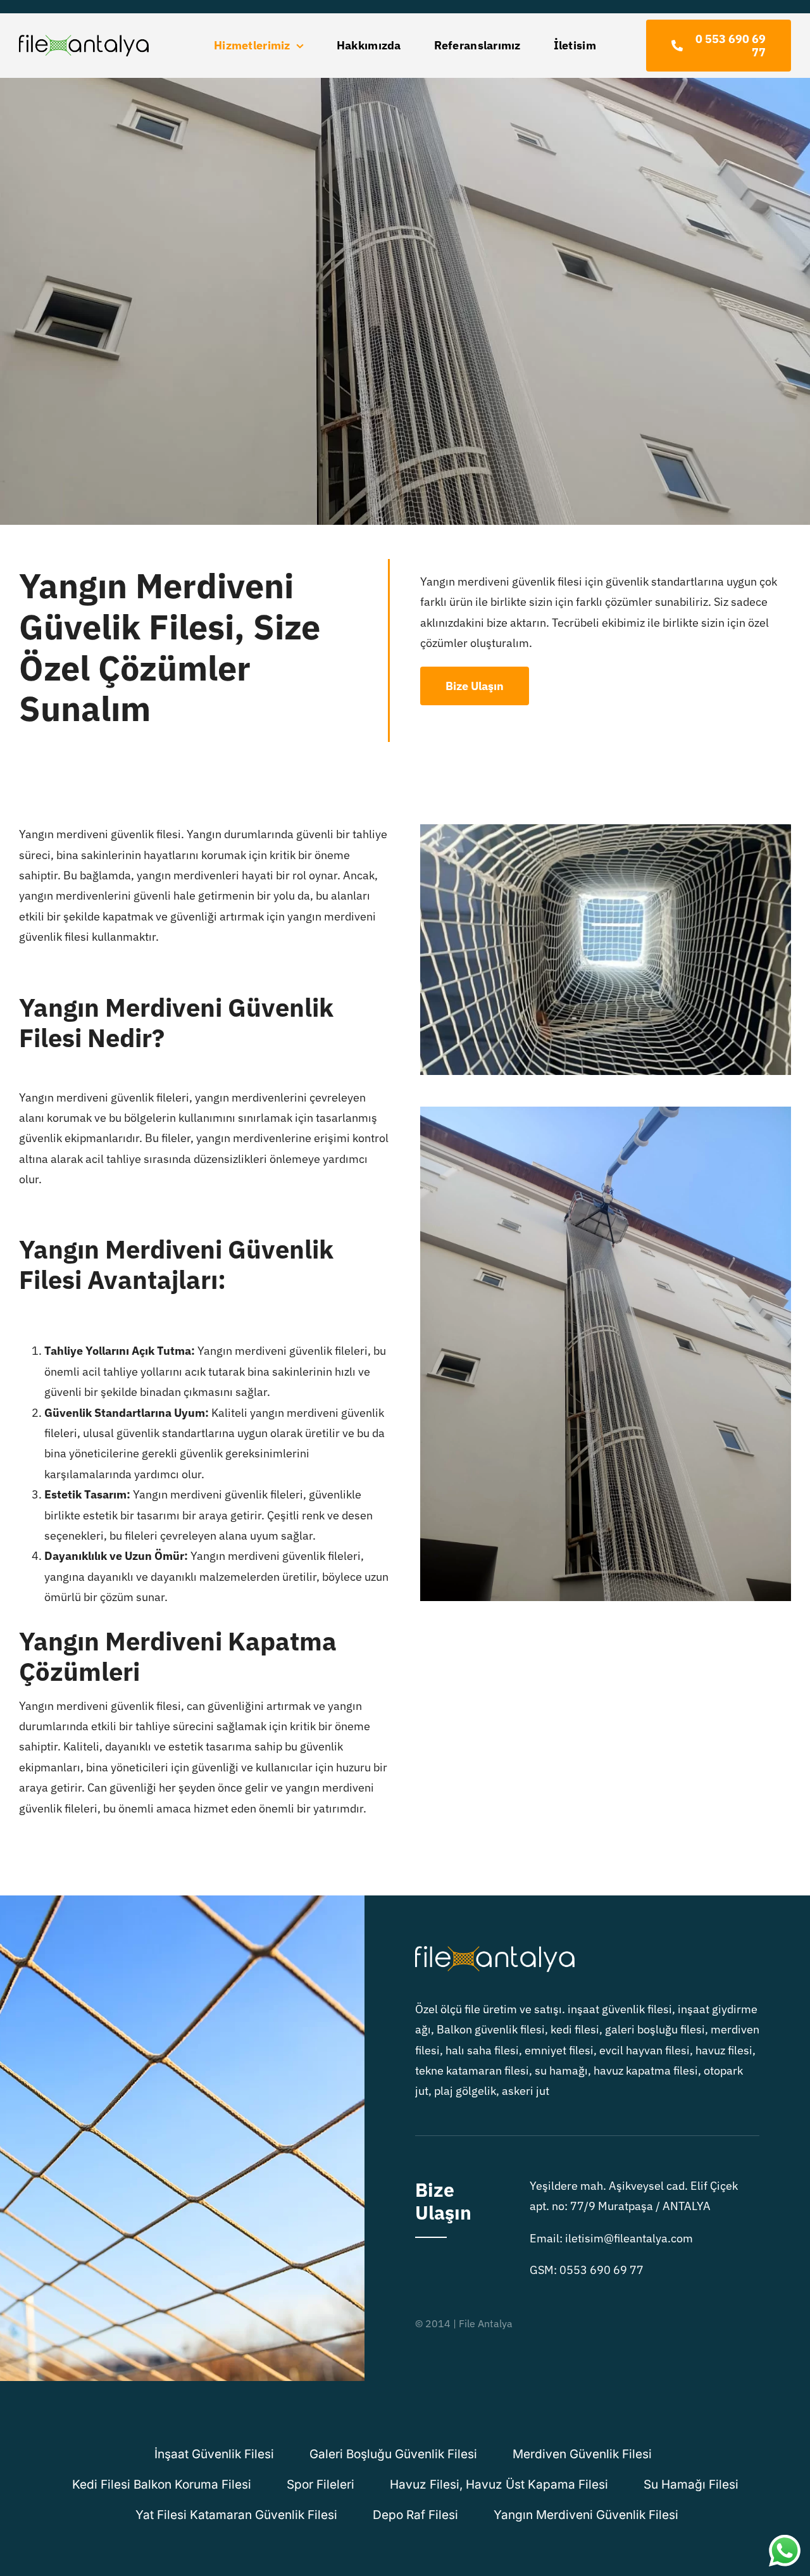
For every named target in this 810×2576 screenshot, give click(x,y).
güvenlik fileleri (321, 1556)
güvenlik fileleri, (152, 1097)
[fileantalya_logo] (84, 40)
